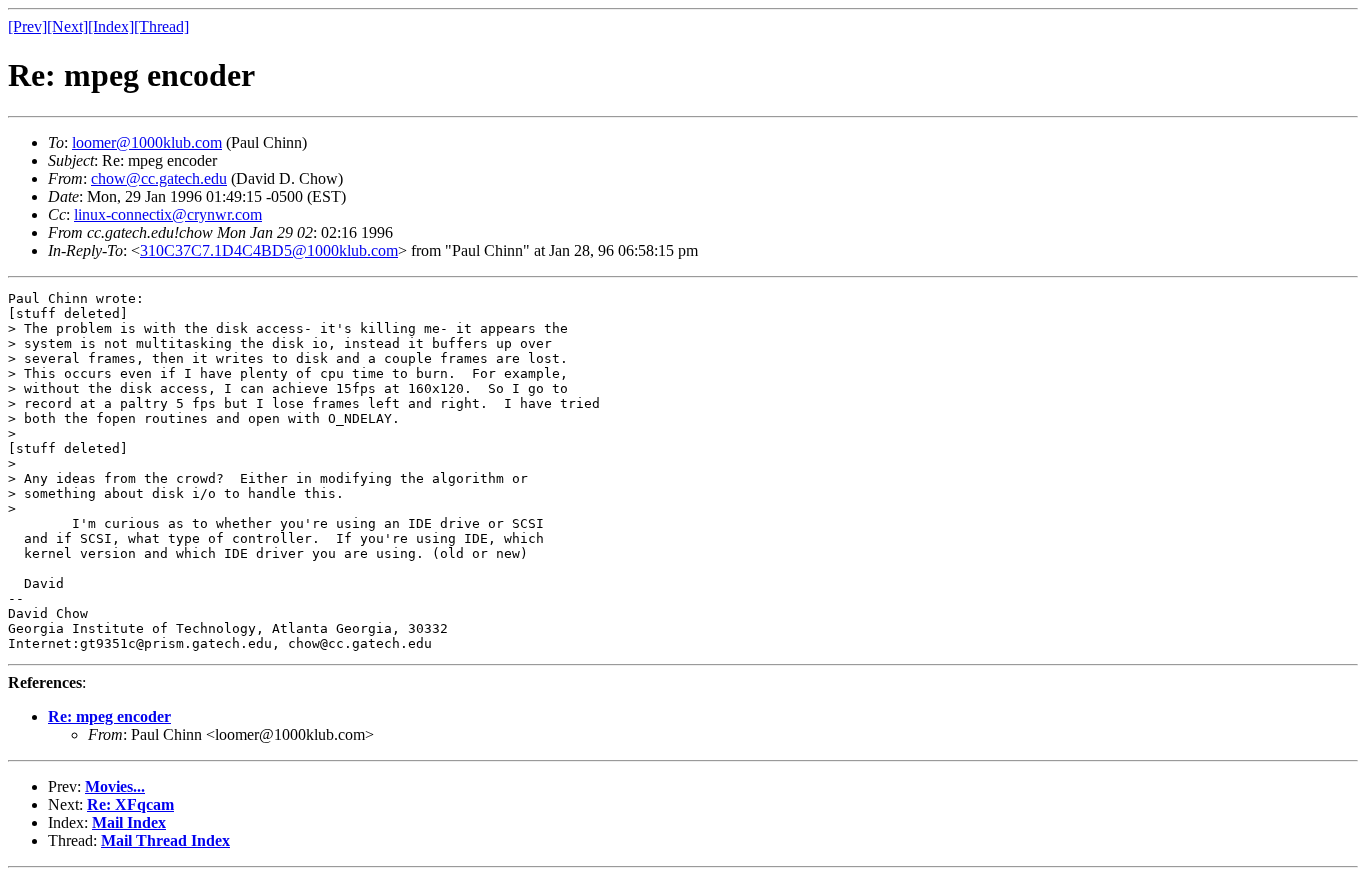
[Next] (67, 26)
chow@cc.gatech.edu (159, 178)
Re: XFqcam (130, 804)
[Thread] (161, 26)
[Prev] (27, 26)
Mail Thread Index (165, 840)
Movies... (115, 786)
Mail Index (129, 822)
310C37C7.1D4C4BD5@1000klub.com (269, 250)
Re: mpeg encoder (109, 716)
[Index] (111, 26)
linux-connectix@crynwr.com (168, 214)
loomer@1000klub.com (147, 142)
